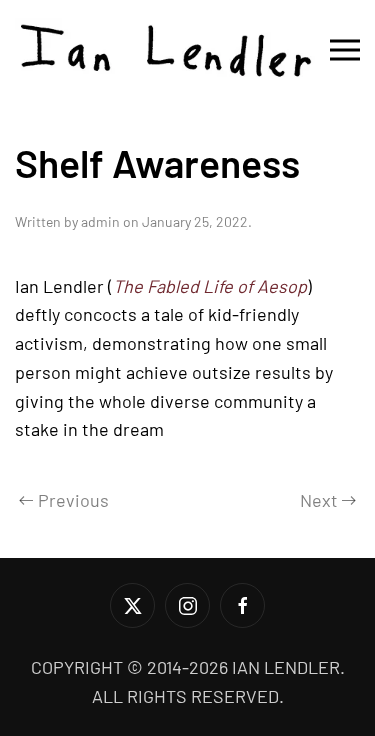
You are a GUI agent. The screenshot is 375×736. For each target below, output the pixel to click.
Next (319, 500)
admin (100, 221)
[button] (345, 50)
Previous (73, 500)
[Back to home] (165, 50)
